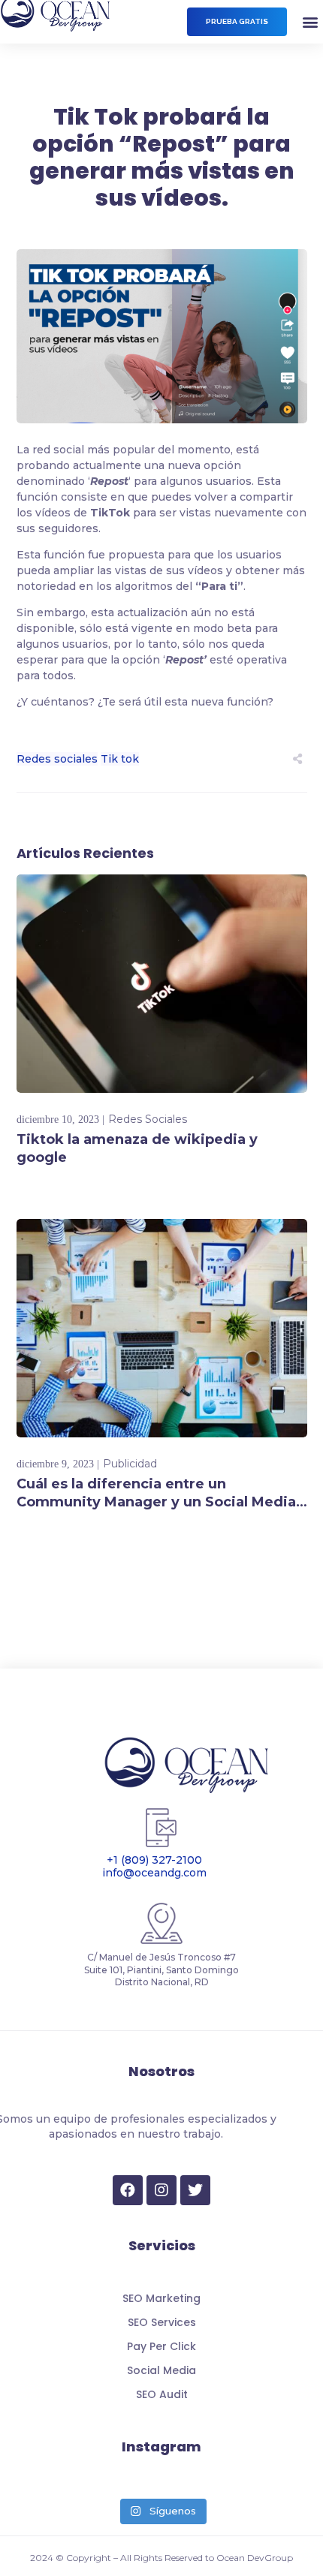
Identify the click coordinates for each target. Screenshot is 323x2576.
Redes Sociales (148, 1119)
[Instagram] (161, 2190)
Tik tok (120, 759)
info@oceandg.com (154, 1873)
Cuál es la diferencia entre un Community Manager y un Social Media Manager (156, 1502)
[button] (237, 22)
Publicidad (130, 1464)
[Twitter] (195, 2190)
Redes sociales (57, 759)
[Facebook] (128, 2190)
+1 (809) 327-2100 (154, 1861)
